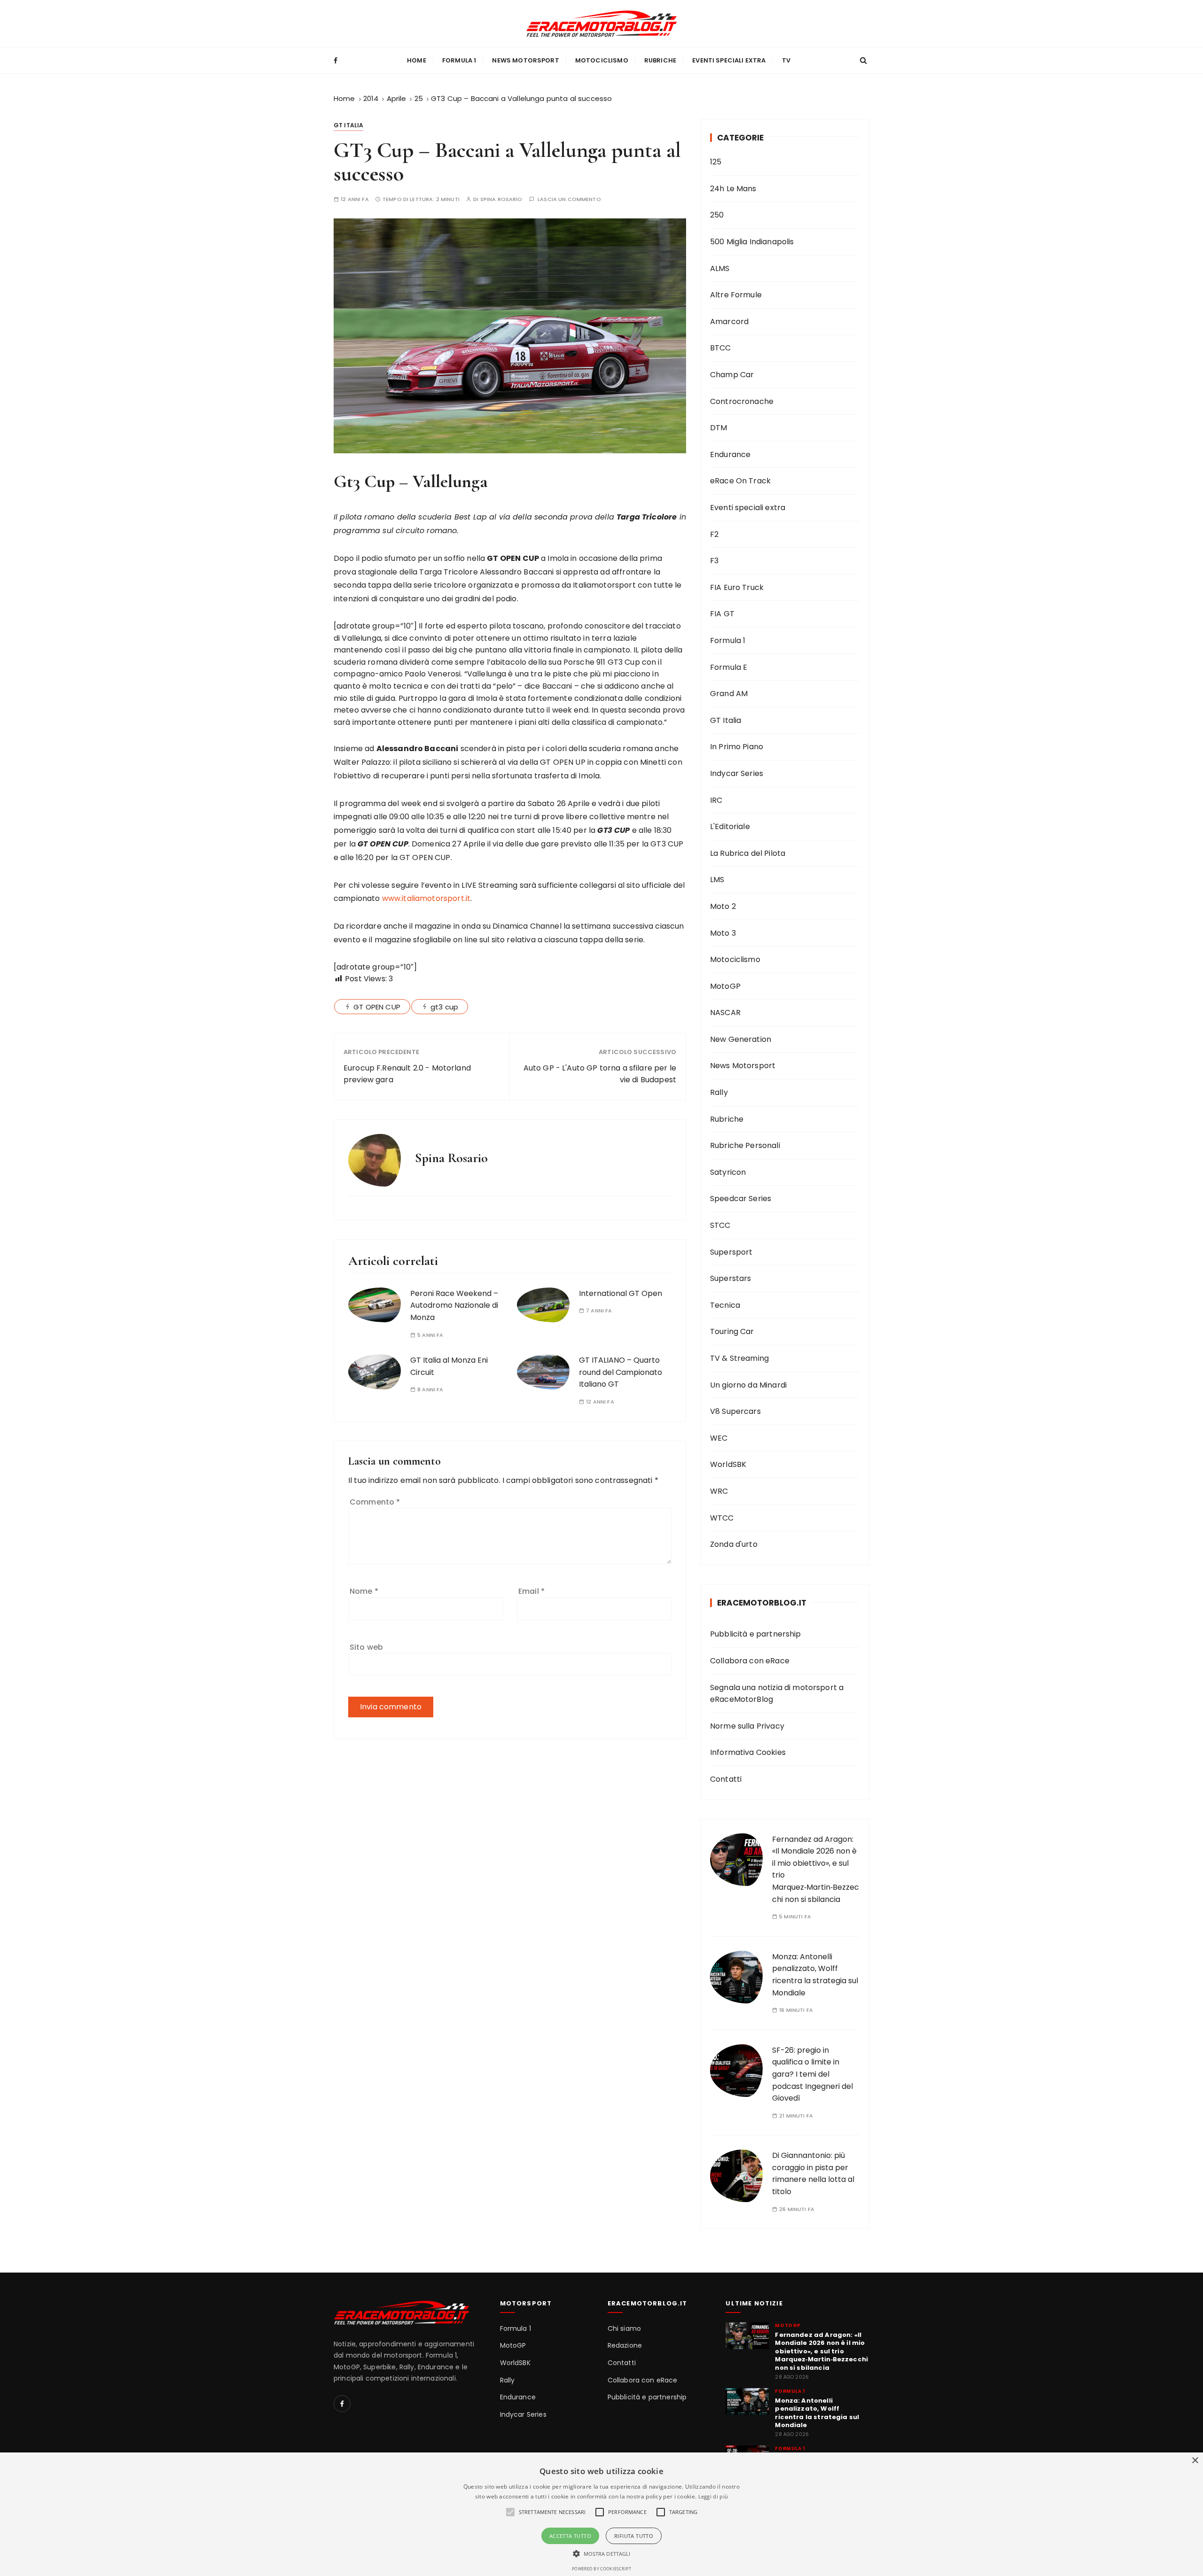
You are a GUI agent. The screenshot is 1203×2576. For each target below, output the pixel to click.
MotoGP (725, 986)
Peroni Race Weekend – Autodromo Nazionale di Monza (454, 1305)
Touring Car (732, 1331)
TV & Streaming (739, 1358)
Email (531, 1591)
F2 (714, 534)
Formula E (729, 667)
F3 (714, 561)
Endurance (730, 454)
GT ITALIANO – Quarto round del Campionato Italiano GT (621, 1372)
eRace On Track (740, 481)
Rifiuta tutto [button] (634, 2536)
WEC (719, 1438)
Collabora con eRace (750, 1661)
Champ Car (732, 375)
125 (716, 162)
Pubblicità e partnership (756, 1634)
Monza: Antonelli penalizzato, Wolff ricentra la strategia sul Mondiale (817, 2413)
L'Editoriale (730, 826)
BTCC (721, 348)
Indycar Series (737, 773)
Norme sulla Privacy (747, 1726)
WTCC (722, 1518)
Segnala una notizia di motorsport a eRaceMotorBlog (777, 1694)
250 (717, 215)
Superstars (731, 1278)
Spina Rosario (501, 199)
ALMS (720, 268)
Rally (719, 1092)
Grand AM (729, 694)
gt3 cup (444, 1007)
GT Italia (348, 125)
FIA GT (722, 614)
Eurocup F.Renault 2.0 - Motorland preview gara (407, 1074)
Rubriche (660, 60)
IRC (716, 800)
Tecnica (725, 1305)
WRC (719, 1491)
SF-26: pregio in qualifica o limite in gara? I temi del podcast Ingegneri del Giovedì (812, 2074)
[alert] (601, 2514)
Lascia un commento (569, 199)
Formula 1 (459, 60)
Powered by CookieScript (601, 2569)
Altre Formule (736, 295)
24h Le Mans (733, 189)
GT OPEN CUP (377, 1007)
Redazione (625, 2346)
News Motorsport (525, 60)
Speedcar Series (741, 1199)
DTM (719, 428)
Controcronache (742, 401)
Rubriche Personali (745, 1145)
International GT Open (621, 1293)
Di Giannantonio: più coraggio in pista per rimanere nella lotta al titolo (813, 2173)
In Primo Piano (737, 747)
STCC (720, 1225)
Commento (375, 1502)
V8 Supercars (735, 1411)
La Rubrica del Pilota (748, 853)
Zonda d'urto (734, 1544)
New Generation (741, 1039)
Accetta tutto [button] (570, 2536)
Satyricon (728, 1172)
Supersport (731, 1252)
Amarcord (729, 322)
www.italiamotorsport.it (426, 898)
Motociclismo (602, 60)
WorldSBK (728, 1464)
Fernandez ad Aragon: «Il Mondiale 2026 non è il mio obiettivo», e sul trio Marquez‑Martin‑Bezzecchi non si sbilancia (821, 2351)
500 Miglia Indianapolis (752, 242)
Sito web (366, 1647)
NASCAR (725, 1013)
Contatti (726, 1779)
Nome (364, 1591)
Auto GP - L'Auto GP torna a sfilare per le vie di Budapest (600, 1074)
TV (786, 60)
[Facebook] (342, 2404)
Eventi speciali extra (729, 60)
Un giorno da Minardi (748, 1385)
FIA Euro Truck (737, 587)
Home (417, 60)
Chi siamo (624, 2329)
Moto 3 (723, 933)
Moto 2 (723, 906)
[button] (602, 2553)
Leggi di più (713, 2496)
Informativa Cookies (748, 1752)
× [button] (1195, 2461)
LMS (717, 880)
